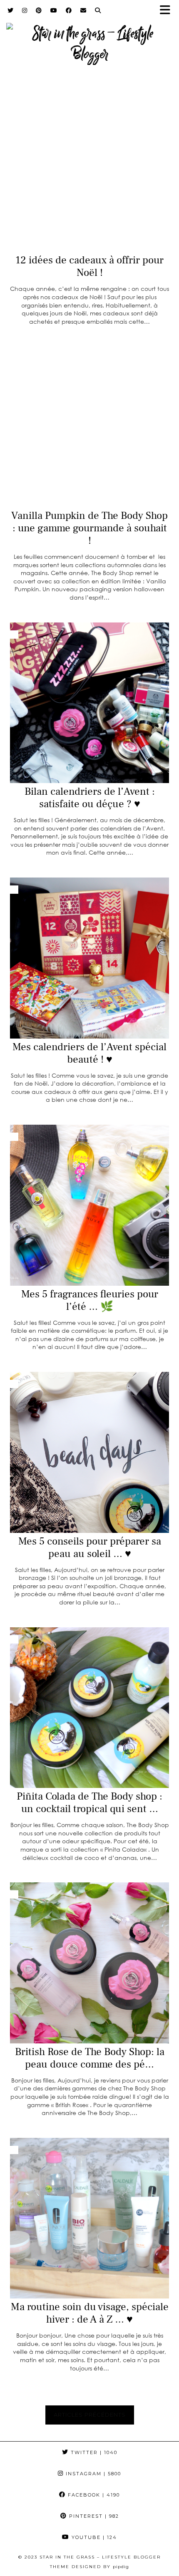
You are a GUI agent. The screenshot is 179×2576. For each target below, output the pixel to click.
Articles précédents (90, 2415)
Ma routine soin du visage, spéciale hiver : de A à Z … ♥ (90, 2313)
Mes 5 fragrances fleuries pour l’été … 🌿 (90, 1300)
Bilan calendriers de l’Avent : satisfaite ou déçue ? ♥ (90, 798)
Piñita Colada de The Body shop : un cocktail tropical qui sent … (89, 1802)
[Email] (83, 10)
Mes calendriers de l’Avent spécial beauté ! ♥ (89, 1053)
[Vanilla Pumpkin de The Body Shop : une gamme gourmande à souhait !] (89, 427)
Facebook (93, 2495)
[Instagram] (25, 10)
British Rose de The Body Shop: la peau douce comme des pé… (90, 2058)
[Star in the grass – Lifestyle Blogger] (89, 39)
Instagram (92, 2474)
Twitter (93, 2452)
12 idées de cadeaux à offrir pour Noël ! (89, 266)
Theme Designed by (89, 2567)
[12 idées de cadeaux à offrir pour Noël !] (89, 172)
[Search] (98, 10)
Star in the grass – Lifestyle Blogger (100, 2557)
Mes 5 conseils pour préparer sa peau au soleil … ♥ (90, 1547)
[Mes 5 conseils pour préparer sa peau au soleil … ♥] (89, 1452)
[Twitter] (11, 10)
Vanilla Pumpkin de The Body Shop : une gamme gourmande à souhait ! (89, 528)
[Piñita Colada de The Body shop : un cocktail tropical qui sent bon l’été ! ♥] (89, 1708)
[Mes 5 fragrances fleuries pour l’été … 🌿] (89, 1205)
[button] (168, 11)
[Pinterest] (39, 10)
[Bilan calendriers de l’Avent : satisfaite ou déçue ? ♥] (89, 703)
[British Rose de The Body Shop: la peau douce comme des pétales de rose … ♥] (89, 1963)
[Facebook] (69, 10)
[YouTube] (54, 10)
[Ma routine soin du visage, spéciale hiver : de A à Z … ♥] (89, 2218)
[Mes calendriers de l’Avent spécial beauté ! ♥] (89, 958)
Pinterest (93, 2516)
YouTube (93, 2537)
